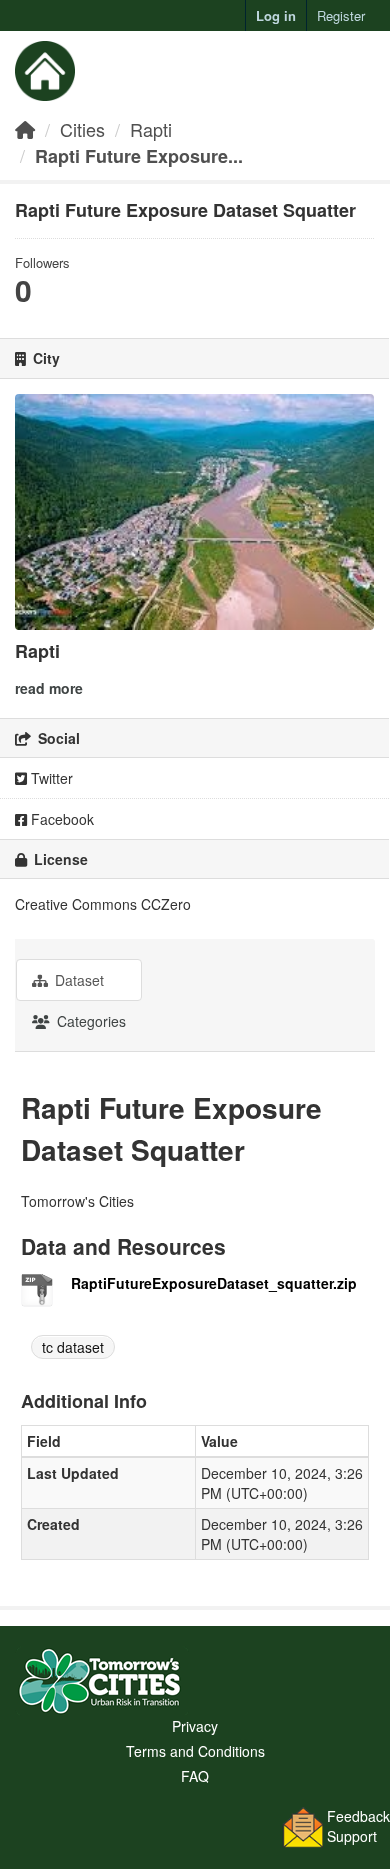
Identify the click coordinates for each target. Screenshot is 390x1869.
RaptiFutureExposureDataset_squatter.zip (214, 1283)
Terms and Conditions (195, 1751)
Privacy (195, 1726)
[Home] (25, 129)
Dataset (77, 980)
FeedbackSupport (358, 1826)
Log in (276, 15)
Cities (82, 129)
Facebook (60, 819)
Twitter (50, 778)
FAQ (195, 1776)
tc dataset (73, 1347)
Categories (89, 1021)
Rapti (151, 129)
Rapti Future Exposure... (139, 156)
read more (49, 688)
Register (341, 15)
